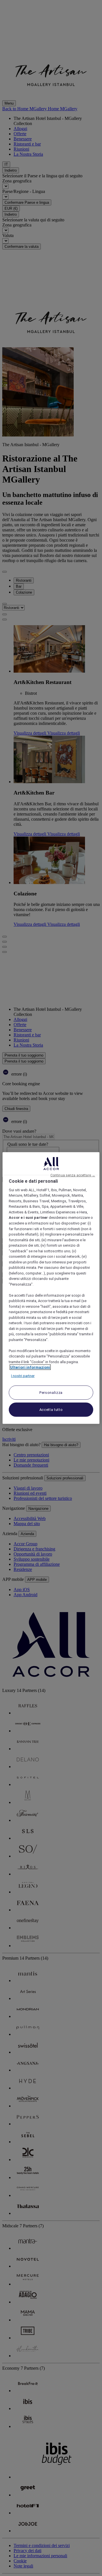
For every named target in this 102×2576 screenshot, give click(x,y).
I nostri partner (23, 1376)
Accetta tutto (51, 1410)
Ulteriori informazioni (30, 1367)
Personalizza (51, 1393)
